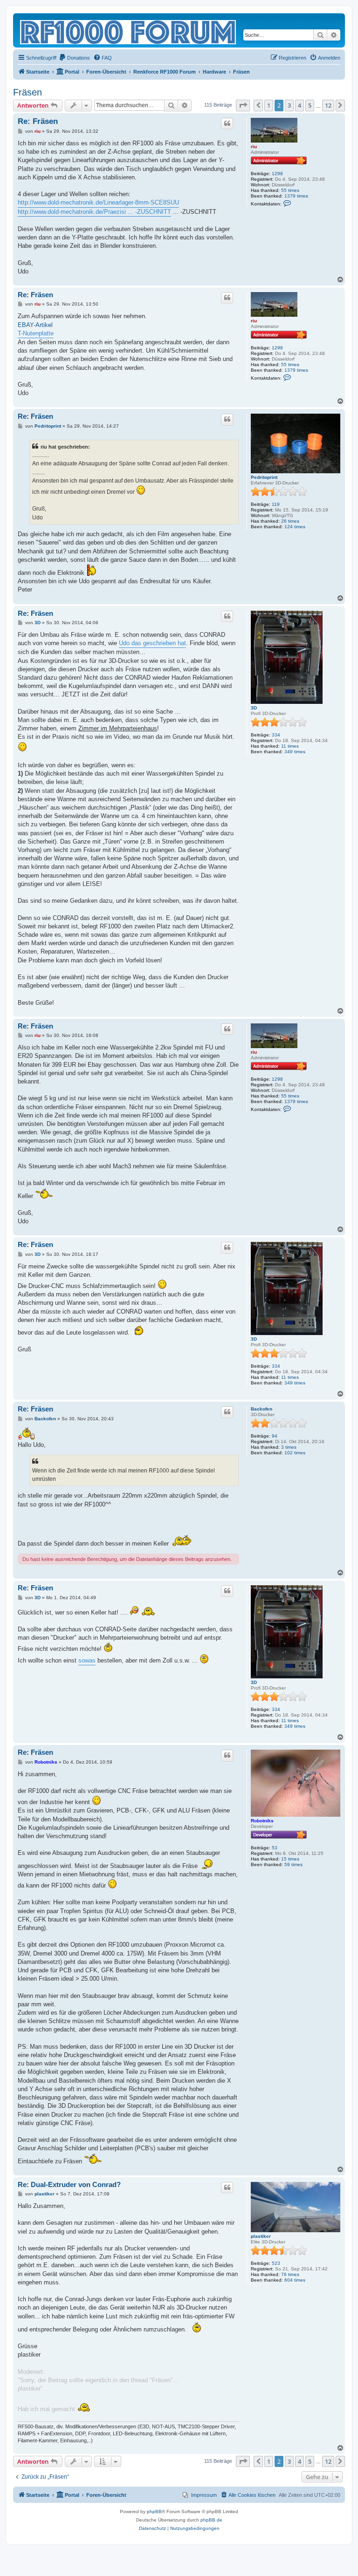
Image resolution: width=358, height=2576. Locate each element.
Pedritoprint (264, 477)
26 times (290, 521)
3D (254, 708)
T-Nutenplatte (36, 333)
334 (276, 735)
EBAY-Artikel (35, 325)
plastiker (261, 2236)
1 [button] (269, 105)
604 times (295, 2280)
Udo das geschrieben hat (152, 643)
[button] (243, 105)
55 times (290, 190)
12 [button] (328, 105)
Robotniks (262, 1821)
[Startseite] (129, 30)
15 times (290, 1859)
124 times (295, 527)
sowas (87, 1660)
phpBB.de (211, 2520)
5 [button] (310, 105)
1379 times (296, 196)
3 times (289, 1447)
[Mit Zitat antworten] (227, 123)
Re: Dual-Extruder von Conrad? (69, 2184)
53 (275, 1848)
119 (276, 504)
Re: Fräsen (38, 121)
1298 (277, 174)
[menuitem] (74, 58)
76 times (290, 2274)
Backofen (262, 1409)
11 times (290, 746)
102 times (295, 1453)
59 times (293, 1864)
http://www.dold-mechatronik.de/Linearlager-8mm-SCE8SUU (98, 202)
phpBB (154, 2511)
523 (276, 2263)
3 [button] (289, 105)
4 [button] (299, 105)
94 (275, 1436)
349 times (295, 752)
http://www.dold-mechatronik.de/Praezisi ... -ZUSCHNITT (94, 212)
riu (254, 147)
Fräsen (28, 92)
